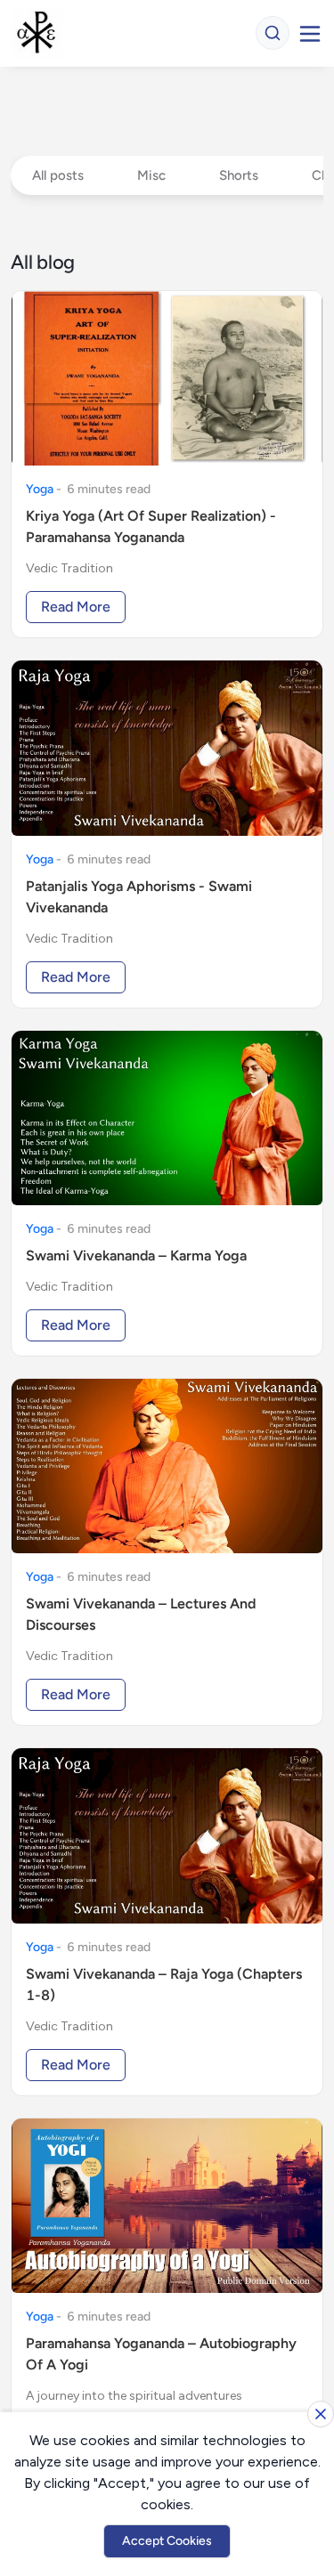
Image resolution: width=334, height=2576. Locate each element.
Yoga (40, 489)
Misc (151, 175)
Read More (76, 607)
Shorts (239, 175)
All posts (58, 175)
